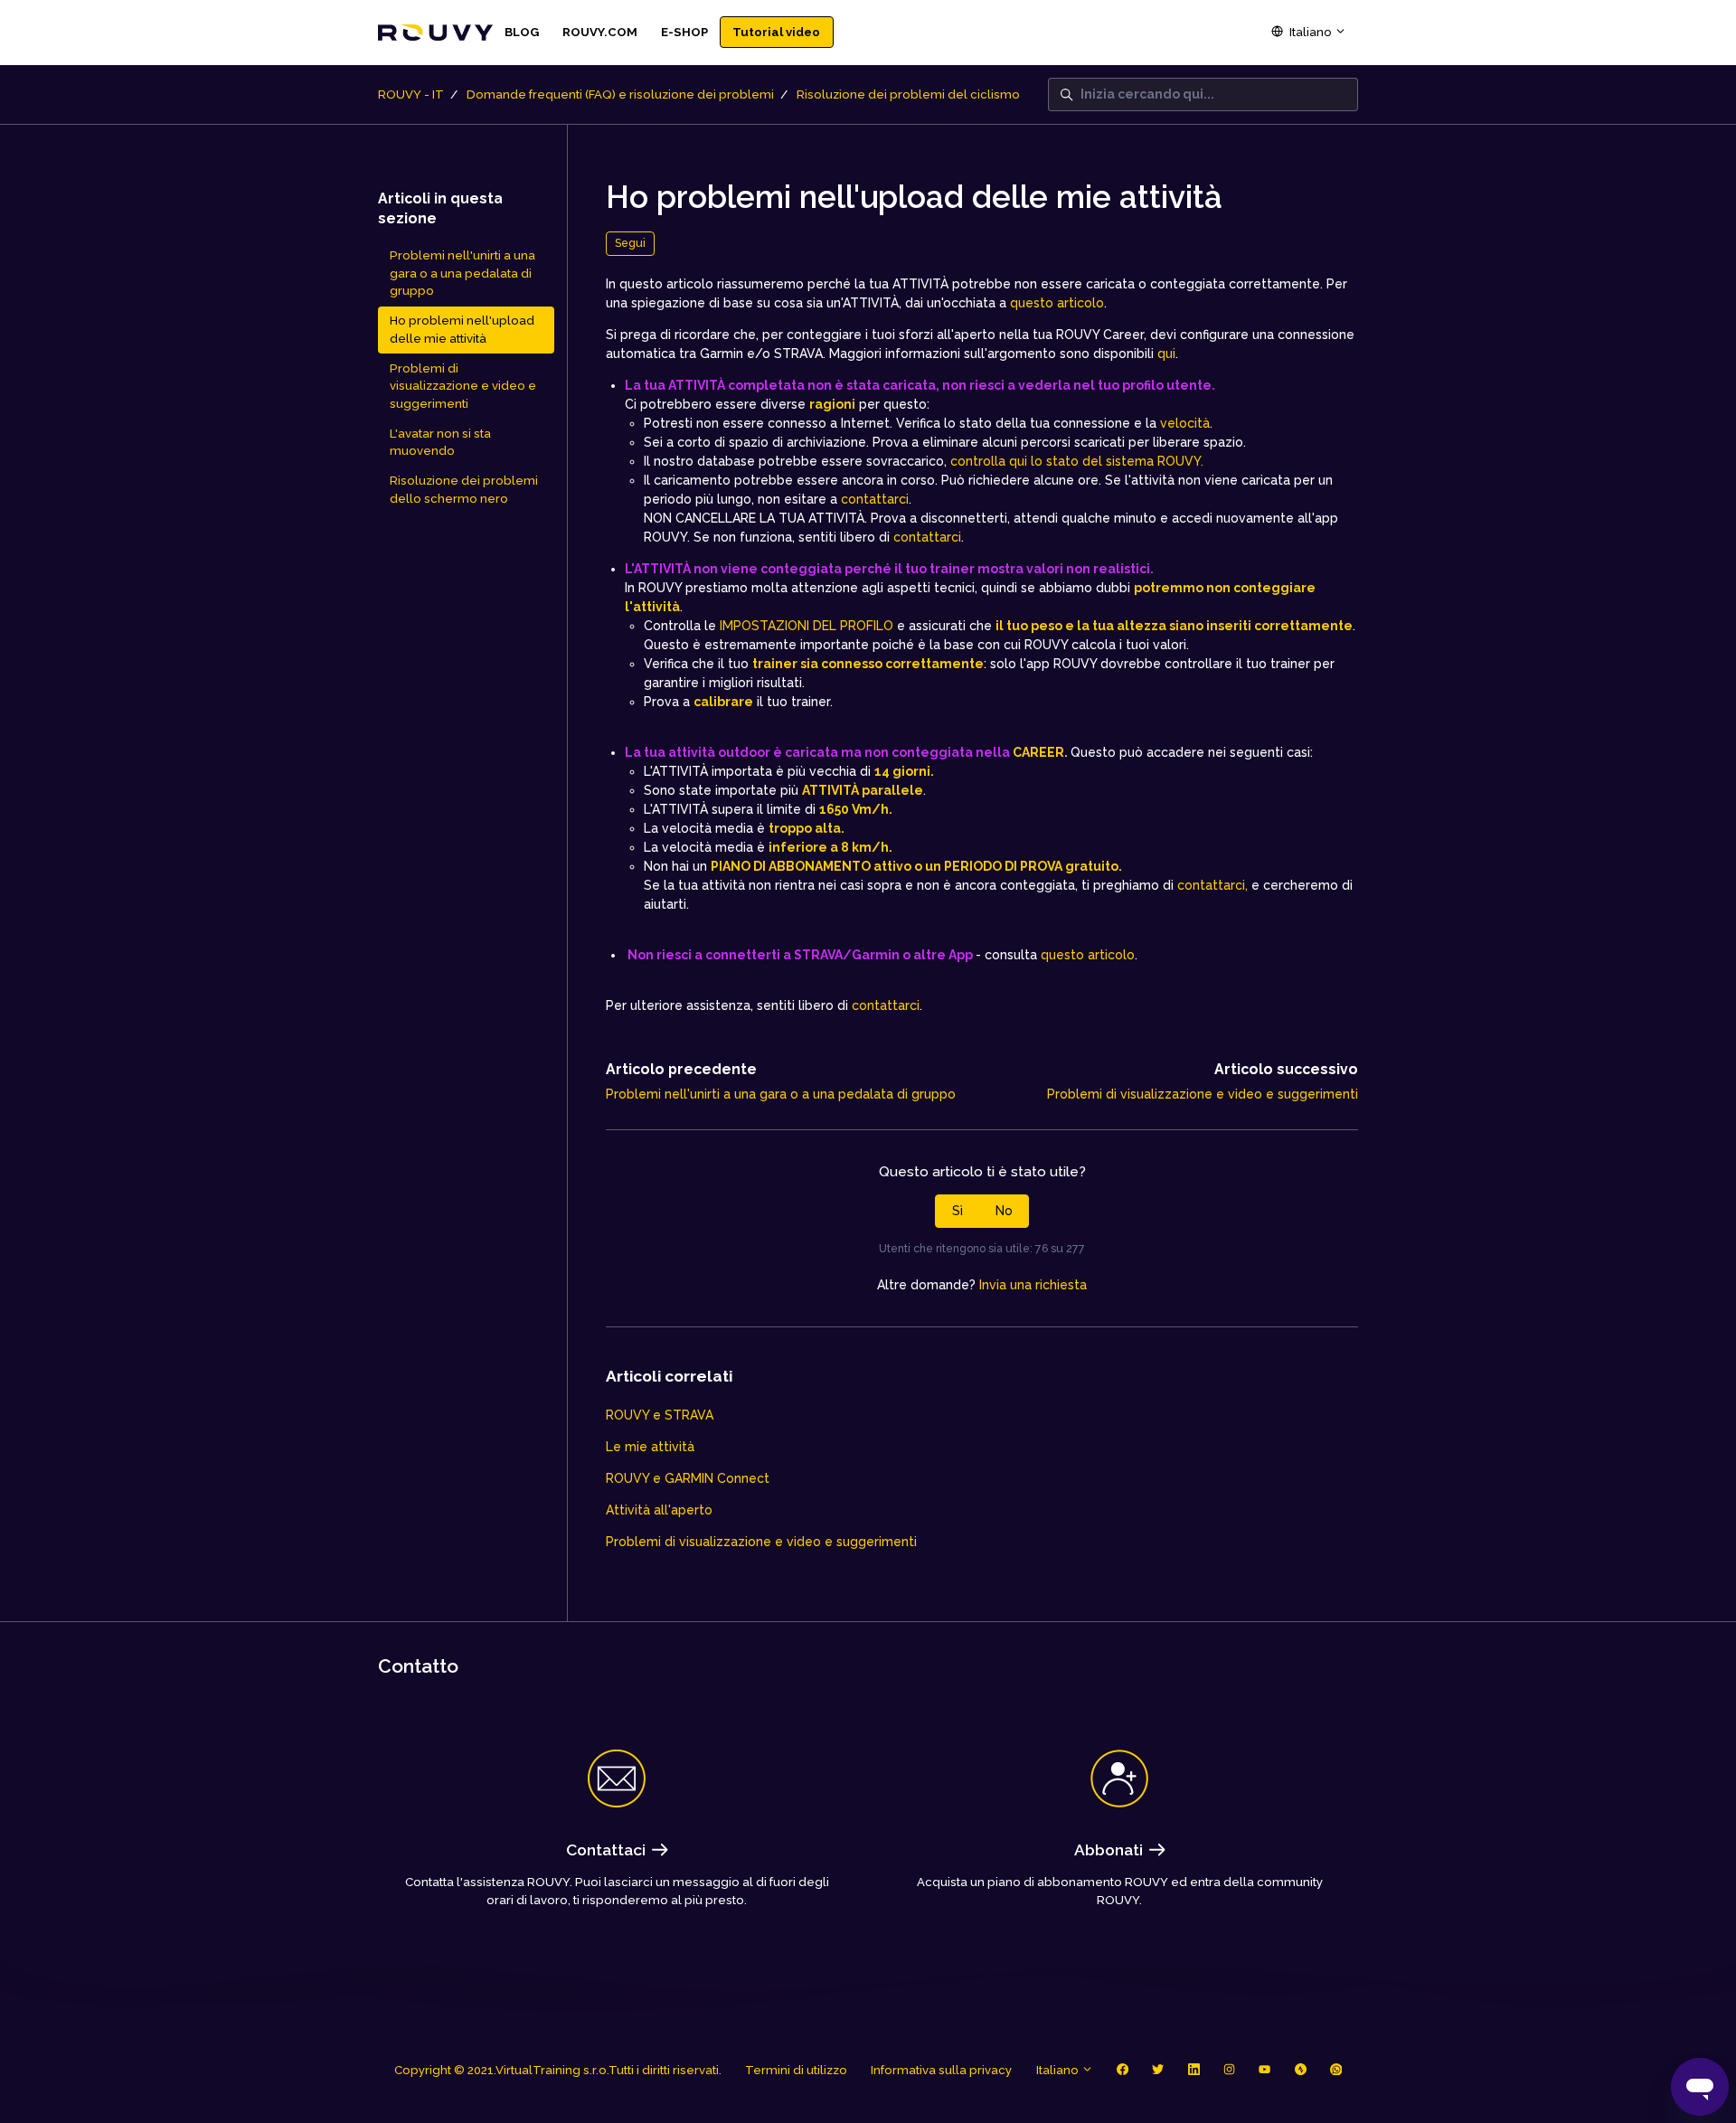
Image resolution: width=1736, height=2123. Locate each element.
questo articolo (1057, 303)
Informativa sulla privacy (941, 2070)
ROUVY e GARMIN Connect (688, 1478)
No (1004, 1211)
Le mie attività (650, 1447)
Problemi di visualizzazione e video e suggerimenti (1203, 1094)
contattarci (875, 499)
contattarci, (1212, 885)
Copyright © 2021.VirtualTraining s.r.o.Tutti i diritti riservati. (558, 2070)
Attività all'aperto (659, 1510)
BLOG (522, 32)
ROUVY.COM (600, 32)
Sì (958, 1211)
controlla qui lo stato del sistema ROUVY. (1077, 461)
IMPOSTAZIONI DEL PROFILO (807, 626)
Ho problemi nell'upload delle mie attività (462, 330)
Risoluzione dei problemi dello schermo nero (464, 490)
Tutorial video (776, 32)
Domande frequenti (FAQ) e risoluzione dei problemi (620, 94)
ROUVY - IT (411, 94)
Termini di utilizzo (796, 2070)
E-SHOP (684, 32)
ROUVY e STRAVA (660, 1415)
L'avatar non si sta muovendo (440, 443)
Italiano (1311, 32)
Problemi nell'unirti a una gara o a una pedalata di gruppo (781, 1094)
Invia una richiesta (1033, 1285)
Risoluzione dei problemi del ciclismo (908, 94)
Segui (630, 243)
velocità (1185, 423)
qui (1166, 354)
